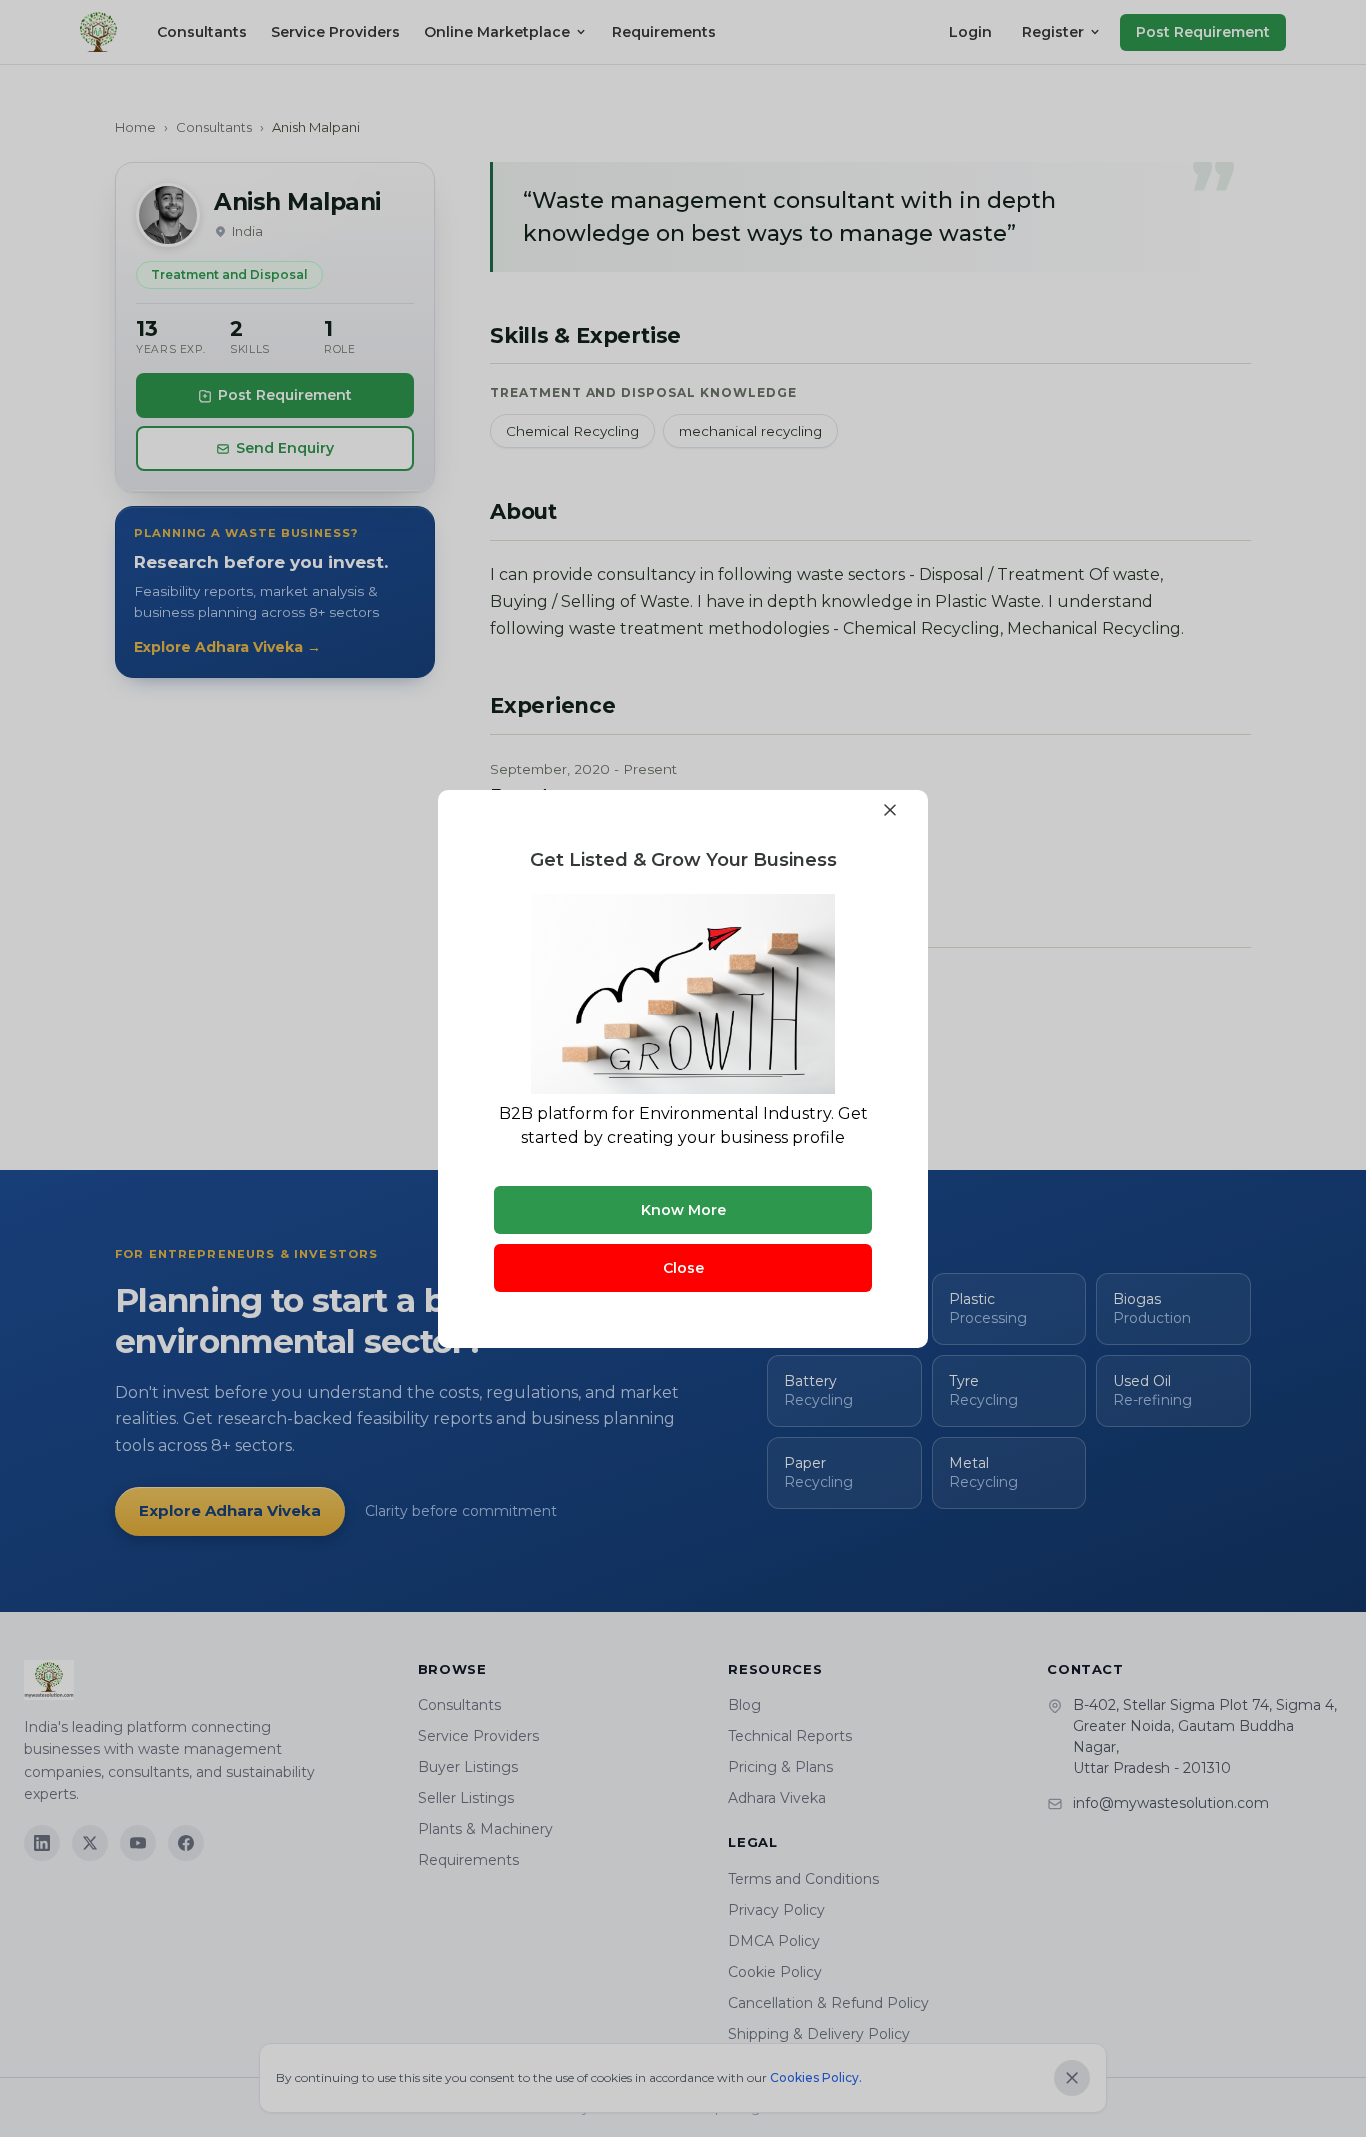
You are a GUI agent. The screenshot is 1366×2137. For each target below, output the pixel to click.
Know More (683, 1210)
